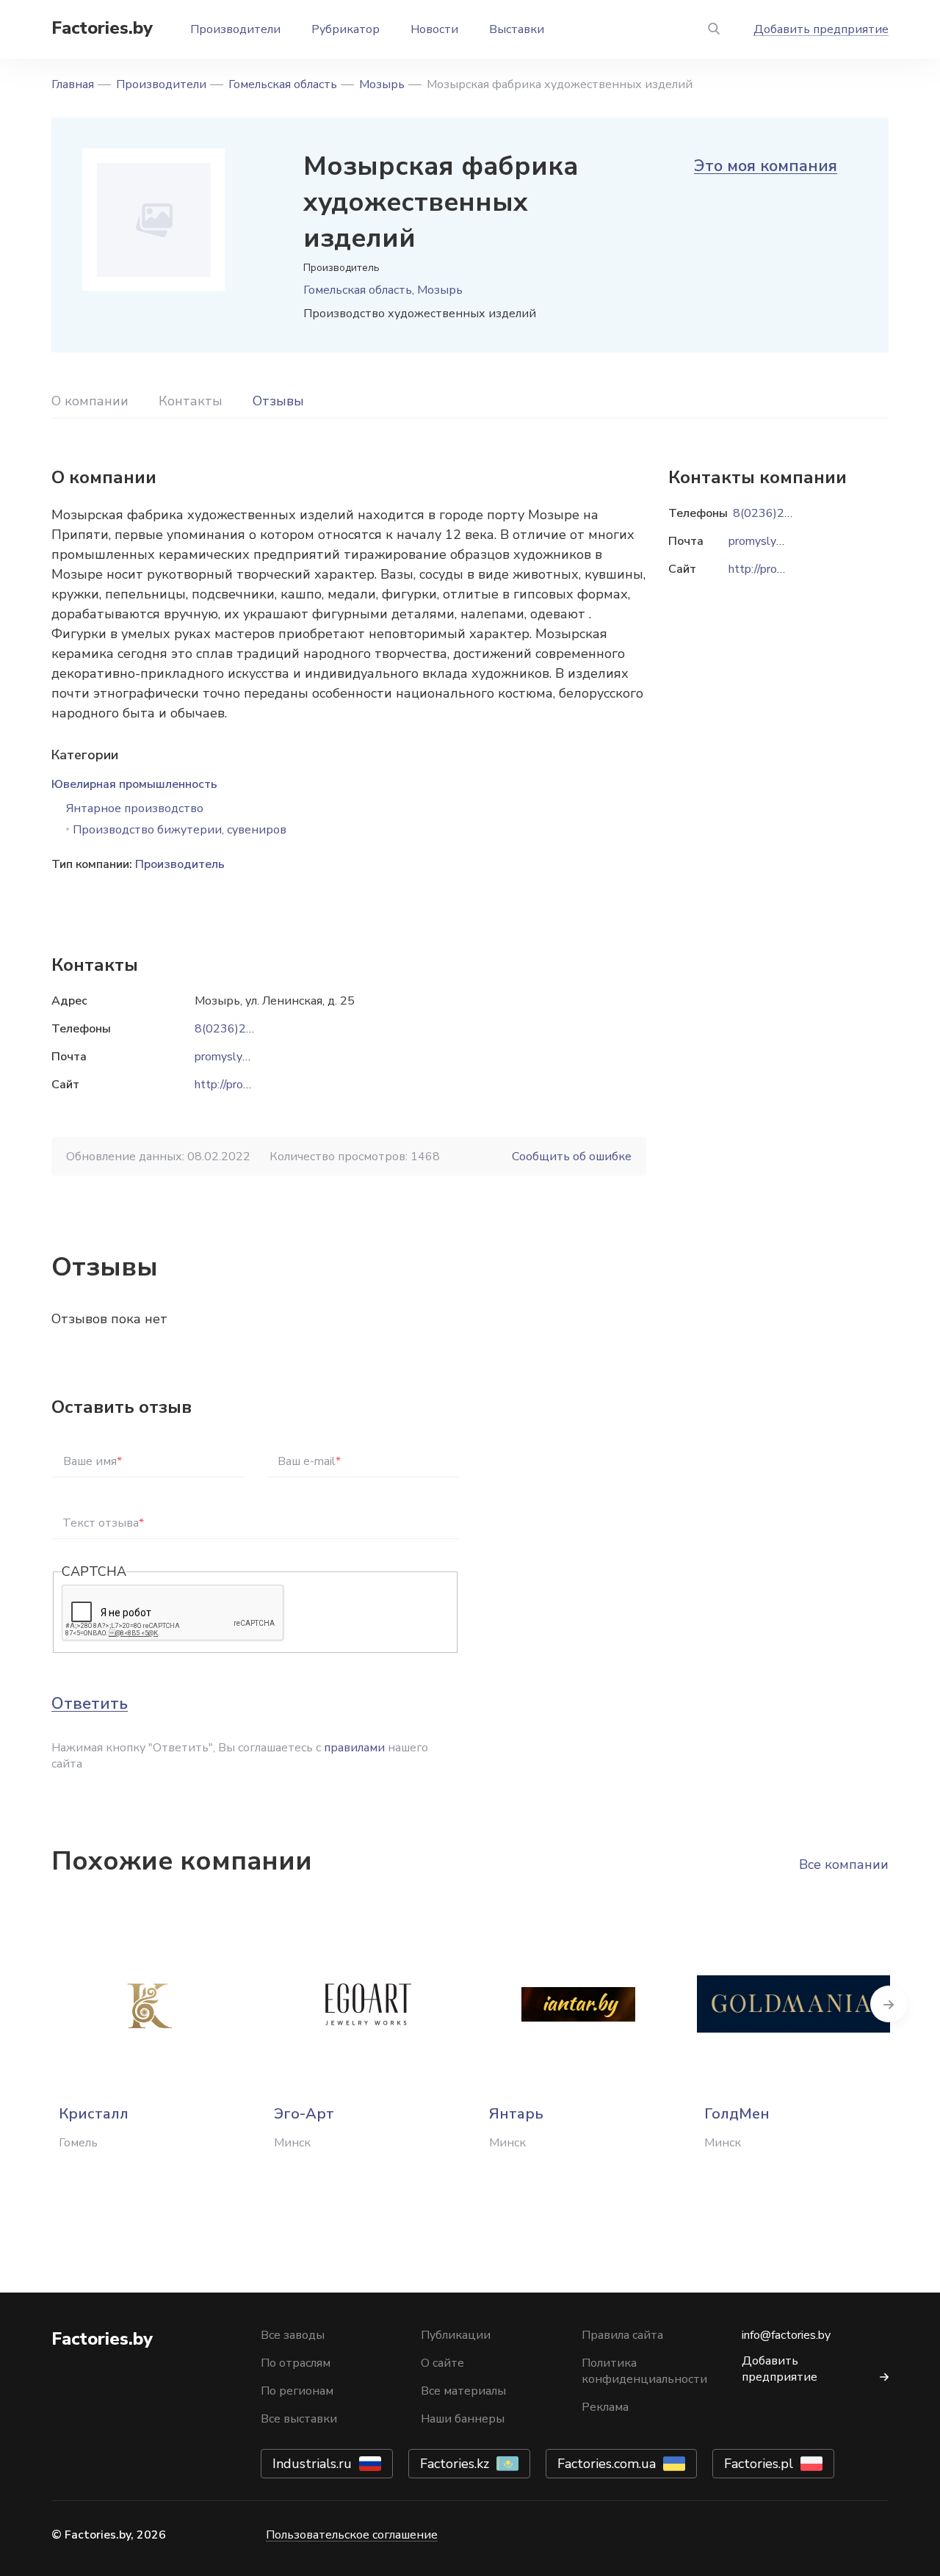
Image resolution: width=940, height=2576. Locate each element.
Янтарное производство (135, 808)
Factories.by (102, 28)
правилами (354, 1748)
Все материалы (463, 2391)
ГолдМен (737, 2114)
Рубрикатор (346, 29)
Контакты (191, 401)
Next (889, 2004)
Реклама (605, 2407)
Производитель (180, 864)
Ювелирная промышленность (134, 784)
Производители (235, 29)
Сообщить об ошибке (572, 1157)
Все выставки (299, 2419)
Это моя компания (766, 166)
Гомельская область (283, 84)
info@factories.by (786, 2335)
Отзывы (278, 401)
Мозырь (382, 84)
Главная (73, 84)
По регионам (297, 2391)
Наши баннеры (463, 2419)
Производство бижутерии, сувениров (180, 830)
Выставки (517, 29)
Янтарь (516, 2114)
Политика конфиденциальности (644, 2371)
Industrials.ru (312, 2464)
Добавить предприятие (821, 29)
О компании (90, 401)
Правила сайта (622, 2335)
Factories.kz (455, 2464)
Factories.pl (759, 2464)
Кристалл (94, 2114)
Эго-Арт (304, 2114)
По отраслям (296, 2363)
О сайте (442, 2363)
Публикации (456, 2335)
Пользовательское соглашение (352, 2535)
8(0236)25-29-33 (243, 1029)
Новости (434, 29)
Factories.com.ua (607, 2464)
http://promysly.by (241, 1085)
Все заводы (293, 2335)
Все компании (844, 1864)
